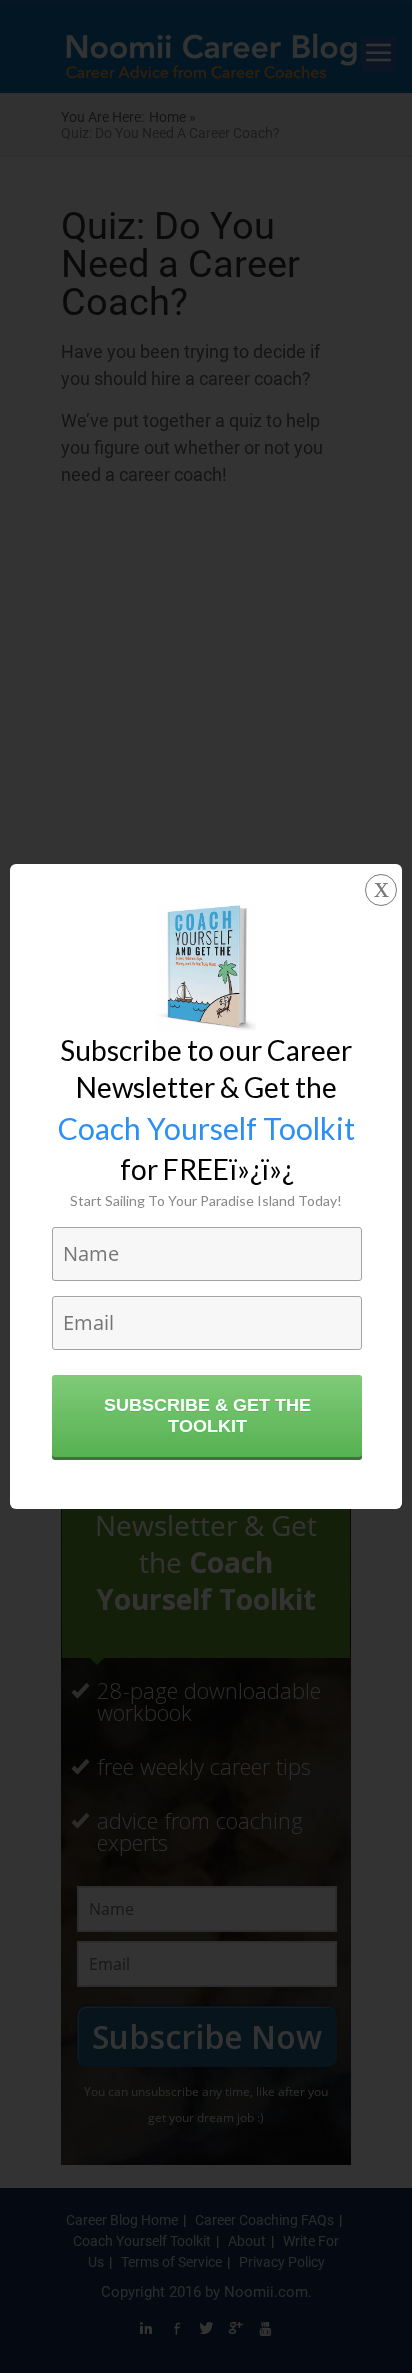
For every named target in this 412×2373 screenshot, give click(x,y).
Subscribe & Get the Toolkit (207, 1415)
